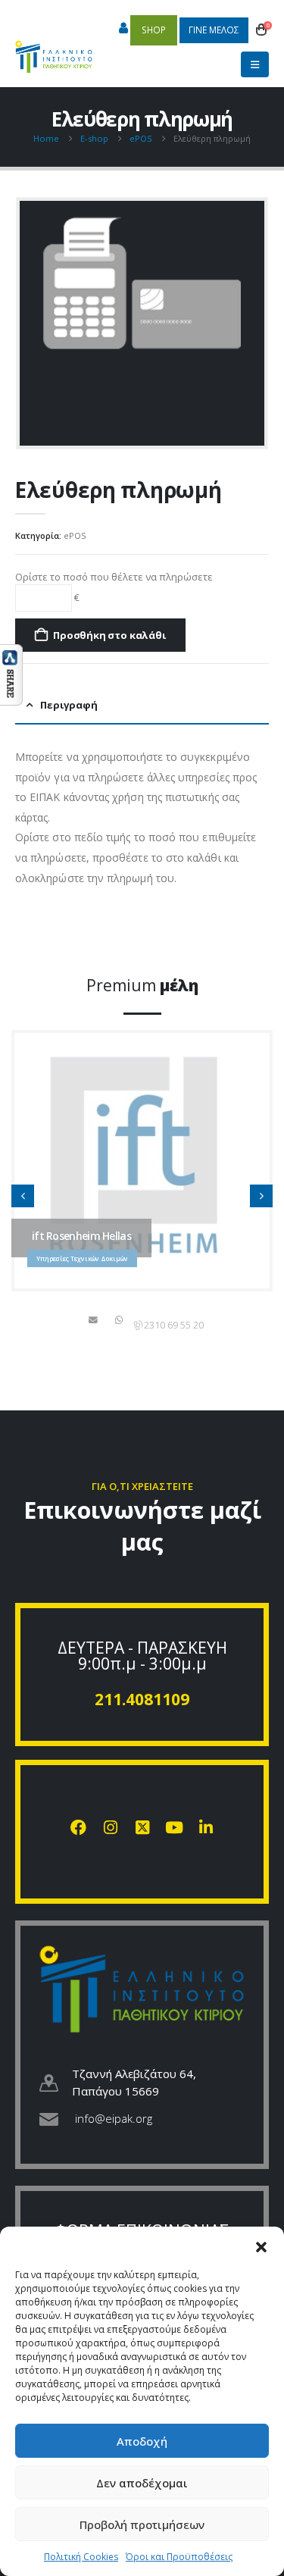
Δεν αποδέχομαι (142, 2483)
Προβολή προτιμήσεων (142, 2524)
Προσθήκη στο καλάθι (109, 635)
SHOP (154, 30)
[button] (261, 2246)
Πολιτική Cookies (81, 2557)
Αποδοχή (142, 2441)
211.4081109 (142, 1699)
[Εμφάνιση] (11, 674)
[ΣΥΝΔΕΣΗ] (123, 29)
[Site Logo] (54, 49)
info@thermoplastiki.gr (95, 1319)
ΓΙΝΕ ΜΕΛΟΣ (214, 30)
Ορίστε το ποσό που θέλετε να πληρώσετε (114, 577)
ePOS (75, 535)
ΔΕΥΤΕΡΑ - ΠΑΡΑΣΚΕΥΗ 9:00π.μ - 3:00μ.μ (142, 1656)
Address (120, 1319)
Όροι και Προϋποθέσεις (179, 2557)
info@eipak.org (114, 2118)
